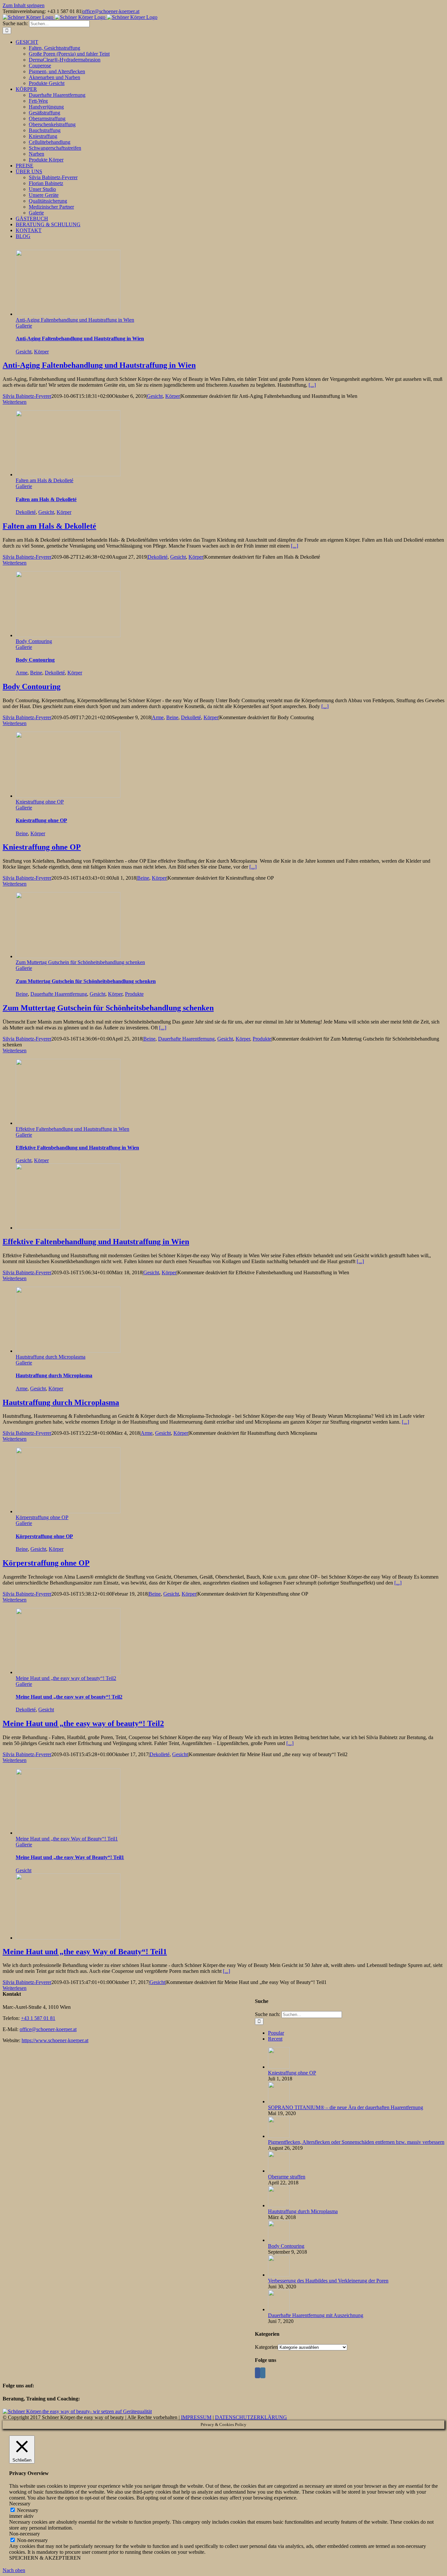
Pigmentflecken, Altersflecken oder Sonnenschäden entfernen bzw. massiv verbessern (356, 2142)
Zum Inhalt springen (24, 5)
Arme (22, 673)
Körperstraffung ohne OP (42, 1517)
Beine (36, 673)
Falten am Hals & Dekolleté (45, 480)
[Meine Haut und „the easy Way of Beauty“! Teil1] (68, 1938)
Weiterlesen (15, 402)
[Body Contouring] (279, 2240)
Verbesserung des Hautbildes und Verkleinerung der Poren (328, 2281)
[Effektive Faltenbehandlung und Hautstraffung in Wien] (68, 1228)
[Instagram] (263, 2373)
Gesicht (24, 352)
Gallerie (24, 326)
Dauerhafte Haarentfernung (59, 994)
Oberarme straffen (287, 2177)
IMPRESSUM (196, 2417)
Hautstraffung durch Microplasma (51, 1357)
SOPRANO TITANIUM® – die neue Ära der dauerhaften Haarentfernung (346, 2107)
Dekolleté (26, 512)
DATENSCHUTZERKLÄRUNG (251, 2417)
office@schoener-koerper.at (111, 11)
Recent (275, 2039)
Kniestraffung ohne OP (40, 802)
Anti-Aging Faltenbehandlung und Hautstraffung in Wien (75, 320)
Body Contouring (34, 641)
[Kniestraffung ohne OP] (279, 2067)
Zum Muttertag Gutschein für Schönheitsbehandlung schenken (80, 962)
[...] (312, 385)
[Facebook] (258, 2373)
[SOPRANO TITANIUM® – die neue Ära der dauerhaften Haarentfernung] (279, 2101)
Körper (41, 352)
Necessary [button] (20, 2504)
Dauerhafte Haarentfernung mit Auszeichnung (316, 2315)
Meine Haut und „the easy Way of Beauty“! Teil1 (67, 1839)
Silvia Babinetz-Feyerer (27, 396)
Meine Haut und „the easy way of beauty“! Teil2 (66, 1678)
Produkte (134, 994)
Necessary (28, 2510)
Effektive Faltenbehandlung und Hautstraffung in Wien (72, 1129)
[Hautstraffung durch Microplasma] (279, 2205)
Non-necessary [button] (25, 2534)
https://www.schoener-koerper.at (55, 2040)
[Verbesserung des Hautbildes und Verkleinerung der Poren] (279, 2275)
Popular (276, 2033)
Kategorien (266, 2347)
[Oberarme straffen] (279, 2171)
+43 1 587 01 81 (38, 2018)
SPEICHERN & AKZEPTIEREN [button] (45, 2558)
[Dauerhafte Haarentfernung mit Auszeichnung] (279, 2309)
